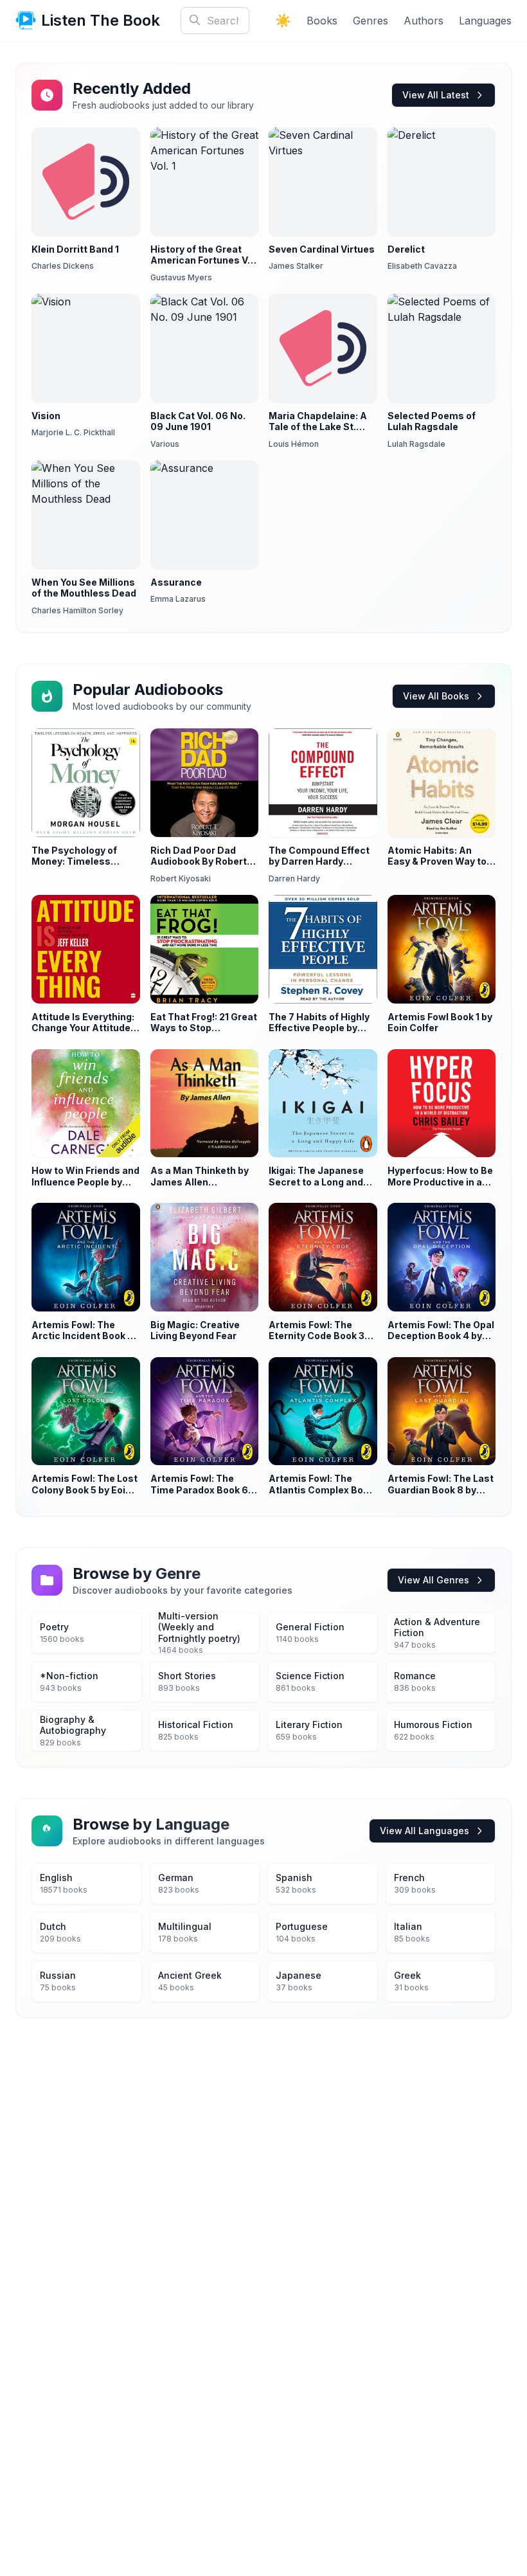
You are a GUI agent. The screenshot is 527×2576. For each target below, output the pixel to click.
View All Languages (424, 1831)
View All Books (436, 696)
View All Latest (436, 95)
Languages (485, 21)
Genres (371, 21)
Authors (424, 21)
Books (322, 21)
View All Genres (433, 1580)
